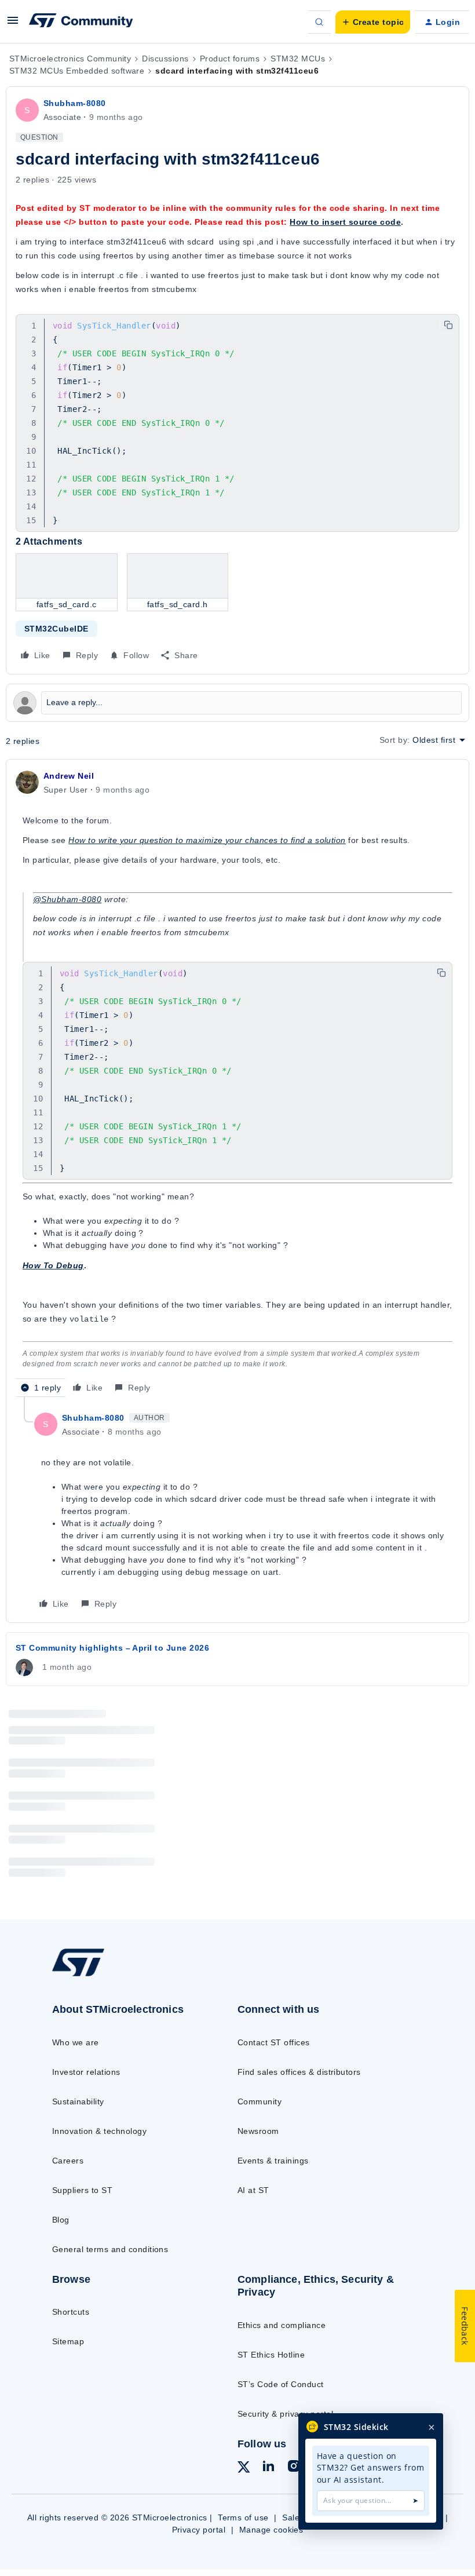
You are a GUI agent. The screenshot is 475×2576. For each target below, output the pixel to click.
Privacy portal (199, 2530)
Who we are (76, 2042)
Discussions (165, 59)
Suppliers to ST (82, 2190)
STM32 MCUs (298, 59)
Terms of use (243, 2517)
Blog (61, 2220)
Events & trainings (273, 2161)
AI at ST (253, 2190)
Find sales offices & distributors (299, 2072)
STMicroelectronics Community (70, 59)
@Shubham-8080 (67, 899)
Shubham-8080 (75, 103)
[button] (13, 24)
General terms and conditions (110, 2249)
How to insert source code (345, 222)
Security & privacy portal (285, 2414)
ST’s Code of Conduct (281, 2384)
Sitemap (68, 2341)
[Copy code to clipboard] (448, 325)
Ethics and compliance (282, 2325)
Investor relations (86, 2072)
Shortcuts (71, 2312)
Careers (68, 2161)
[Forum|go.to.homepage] (81, 22)
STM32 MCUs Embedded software (77, 71)
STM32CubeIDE (56, 629)
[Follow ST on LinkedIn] (268, 2468)
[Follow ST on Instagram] (294, 2468)
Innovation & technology (99, 2131)
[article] (237, 1083)
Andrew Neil (69, 776)
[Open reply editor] (237, 703)
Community (260, 2101)
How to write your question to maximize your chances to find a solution (207, 840)
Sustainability (78, 2101)
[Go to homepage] (90, 1976)
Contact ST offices (274, 2042)
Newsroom (258, 2131)
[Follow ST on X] (244, 2469)
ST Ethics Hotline (271, 2355)
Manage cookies (271, 2530)
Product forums (230, 59)
